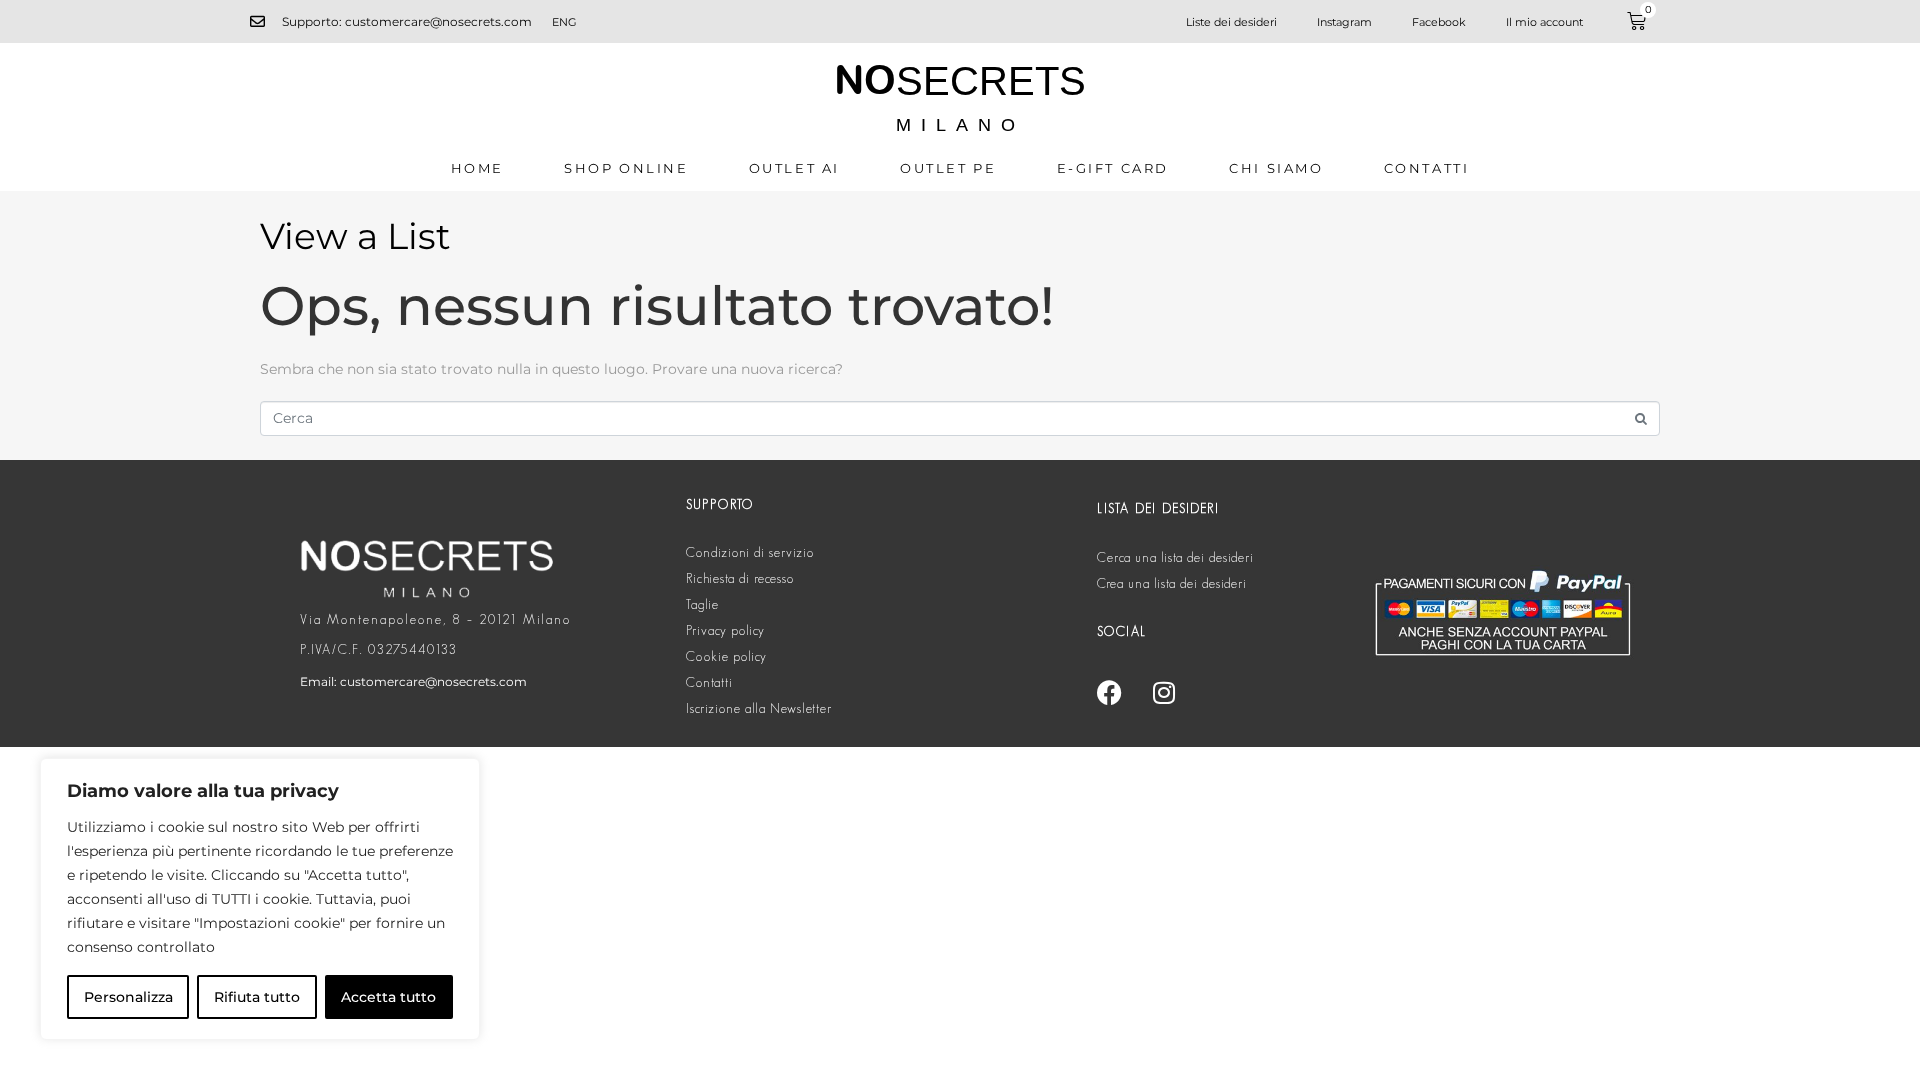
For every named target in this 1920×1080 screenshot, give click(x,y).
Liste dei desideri (1231, 22)
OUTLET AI (794, 168)
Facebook (1439, 22)
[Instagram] (1164, 692)
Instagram (1344, 22)
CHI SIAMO (1276, 168)
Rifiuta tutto (257, 997)
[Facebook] (1109, 692)
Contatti (1427, 168)
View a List (355, 236)
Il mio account (1544, 22)
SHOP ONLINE (626, 168)
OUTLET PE (948, 168)
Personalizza (128, 997)
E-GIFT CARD (1113, 168)
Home (477, 168)
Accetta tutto (388, 997)
